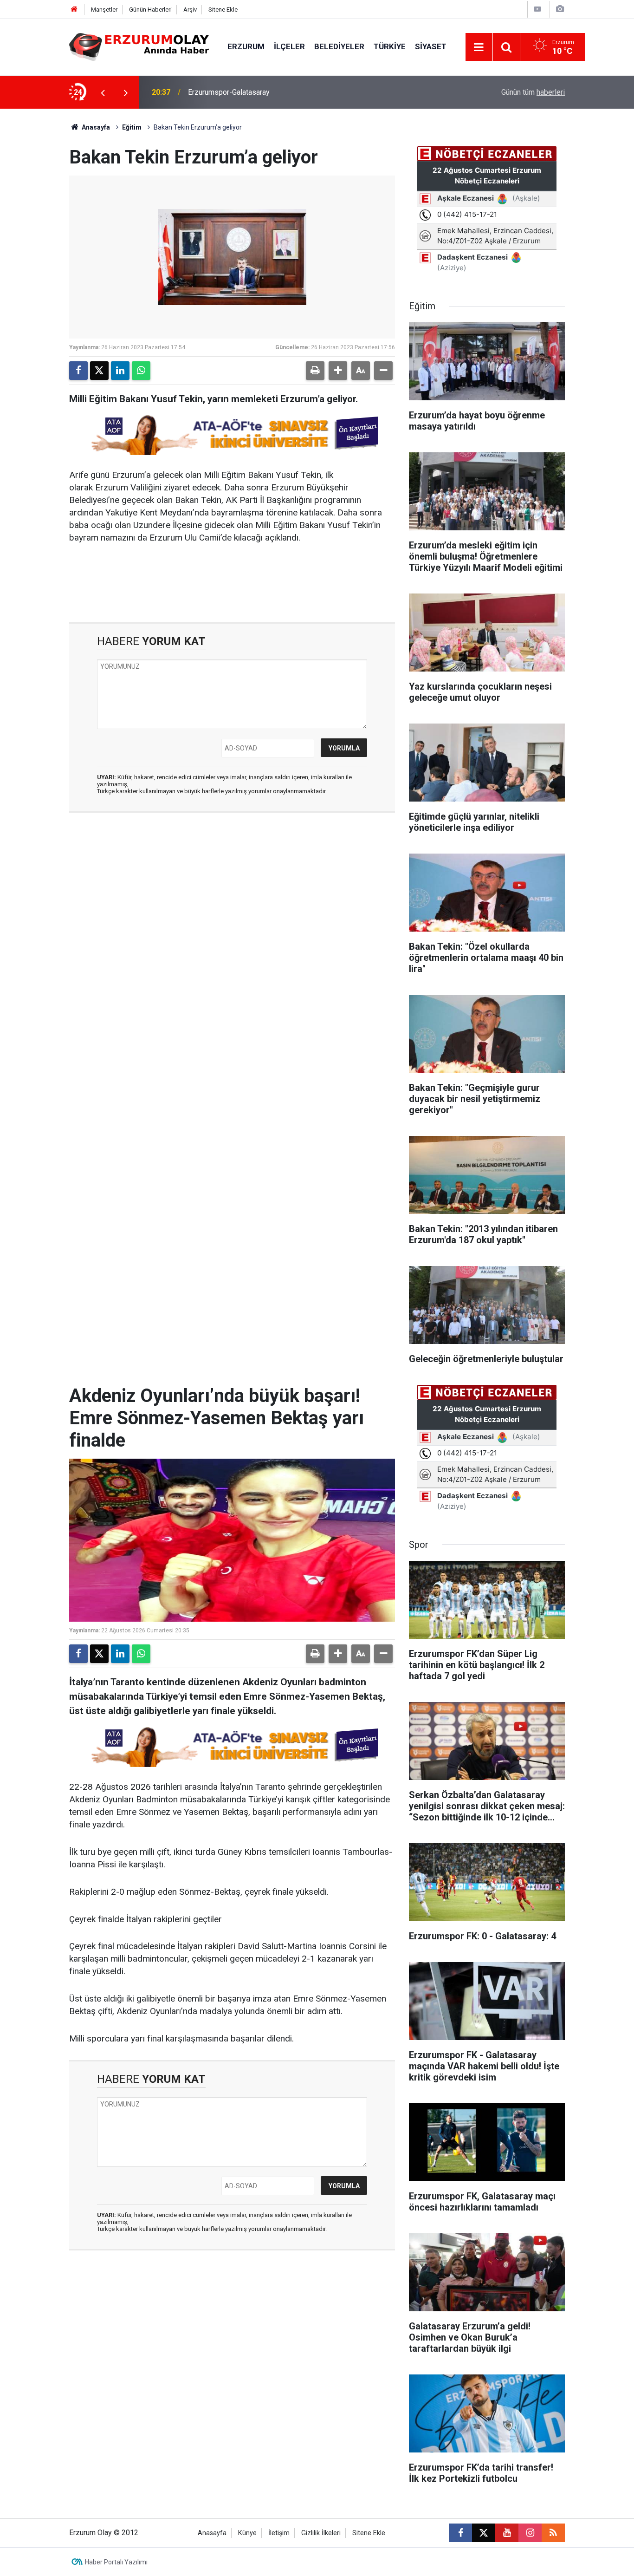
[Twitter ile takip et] (484, 2533)
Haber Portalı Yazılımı (116, 2562)
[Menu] (479, 47)
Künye (247, 2533)
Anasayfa (95, 127)
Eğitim (132, 127)
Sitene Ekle (223, 10)
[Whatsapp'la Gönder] (141, 371)
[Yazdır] (315, 371)
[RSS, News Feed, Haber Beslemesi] (553, 2533)
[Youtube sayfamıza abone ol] (507, 2533)
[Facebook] (78, 371)
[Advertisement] (44, 248)
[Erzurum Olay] (139, 46)
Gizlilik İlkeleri (321, 2533)
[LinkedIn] (120, 371)
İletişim (279, 2533)
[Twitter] (99, 371)
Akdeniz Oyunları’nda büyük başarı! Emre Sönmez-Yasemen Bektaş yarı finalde (303, 92)
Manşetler (104, 10)
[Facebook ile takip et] (460, 2533)
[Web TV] (537, 9)
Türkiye (390, 46)
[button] (338, 371)
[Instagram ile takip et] (530, 2533)
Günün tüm (533, 92)
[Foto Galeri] (560, 9)
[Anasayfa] (74, 10)
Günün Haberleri (150, 10)
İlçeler (289, 46)
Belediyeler (339, 46)
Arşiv (190, 10)
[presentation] (103, 92)
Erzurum (246, 46)
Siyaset (431, 46)
